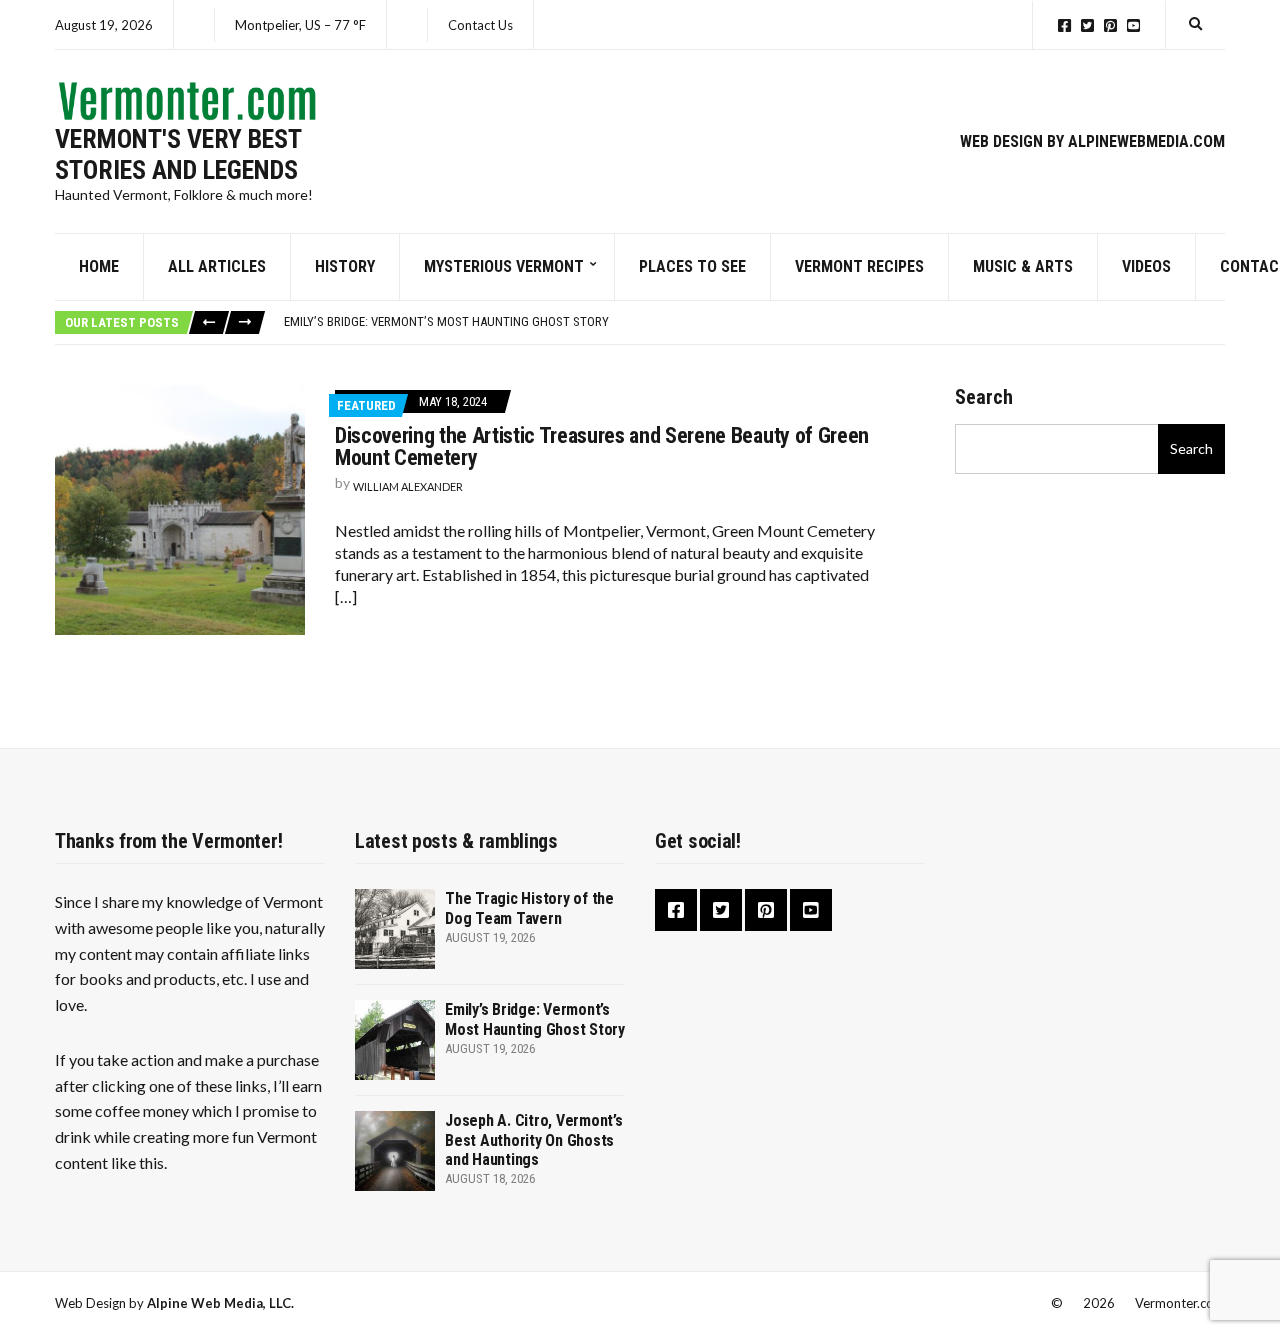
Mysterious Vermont (504, 266)
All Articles (217, 266)
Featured (366, 405)
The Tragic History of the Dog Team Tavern (529, 908)
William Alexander (408, 486)
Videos (1146, 266)
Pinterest (1110, 25)
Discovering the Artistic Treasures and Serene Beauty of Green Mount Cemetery (602, 446)
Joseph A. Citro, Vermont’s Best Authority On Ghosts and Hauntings (534, 1139)
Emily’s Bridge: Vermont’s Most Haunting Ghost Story (446, 321)
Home (99, 266)
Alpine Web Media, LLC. (220, 1303)
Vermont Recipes (859, 266)
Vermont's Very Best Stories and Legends (178, 154)
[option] (754, 322)
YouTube (1133, 25)
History (345, 266)
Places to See (692, 266)
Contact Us (480, 25)
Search (984, 397)
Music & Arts (1023, 266)
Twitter (1087, 25)
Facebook (1064, 25)
